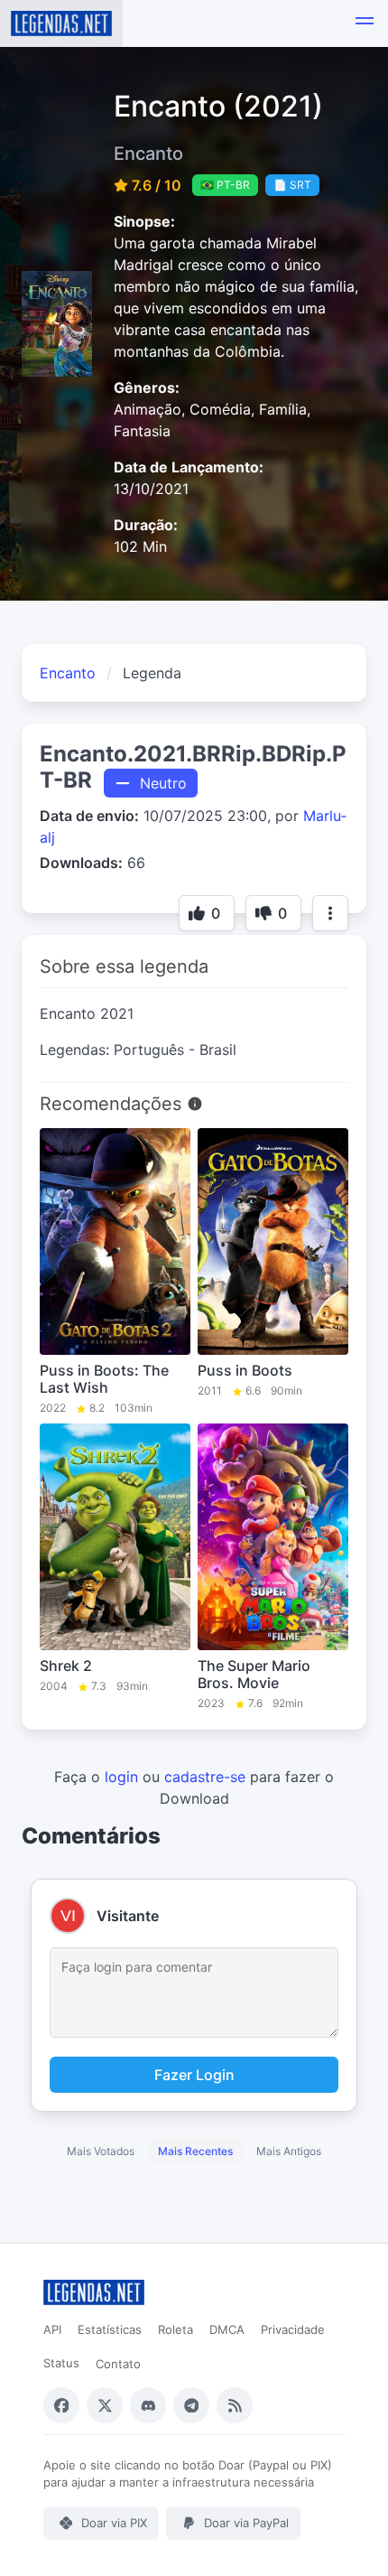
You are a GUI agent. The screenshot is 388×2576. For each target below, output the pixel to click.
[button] (365, 23)
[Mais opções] (330, 913)
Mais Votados (101, 2151)
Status (61, 2363)
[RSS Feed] (235, 2405)
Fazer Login (194, 2075)
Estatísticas (110, 2329)
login (121, 1777)
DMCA (227, 2329)
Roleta (176, 2329)
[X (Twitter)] (105, 2405)
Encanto (68, 673)
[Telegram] (191, 2405)
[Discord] (148, 2405)
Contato (118, 2364)
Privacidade (293, 2329)
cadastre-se (205, 1777)
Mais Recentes (195, 2151)
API (52, 2329)
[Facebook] (61, 2405)
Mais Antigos (289, 2151)
